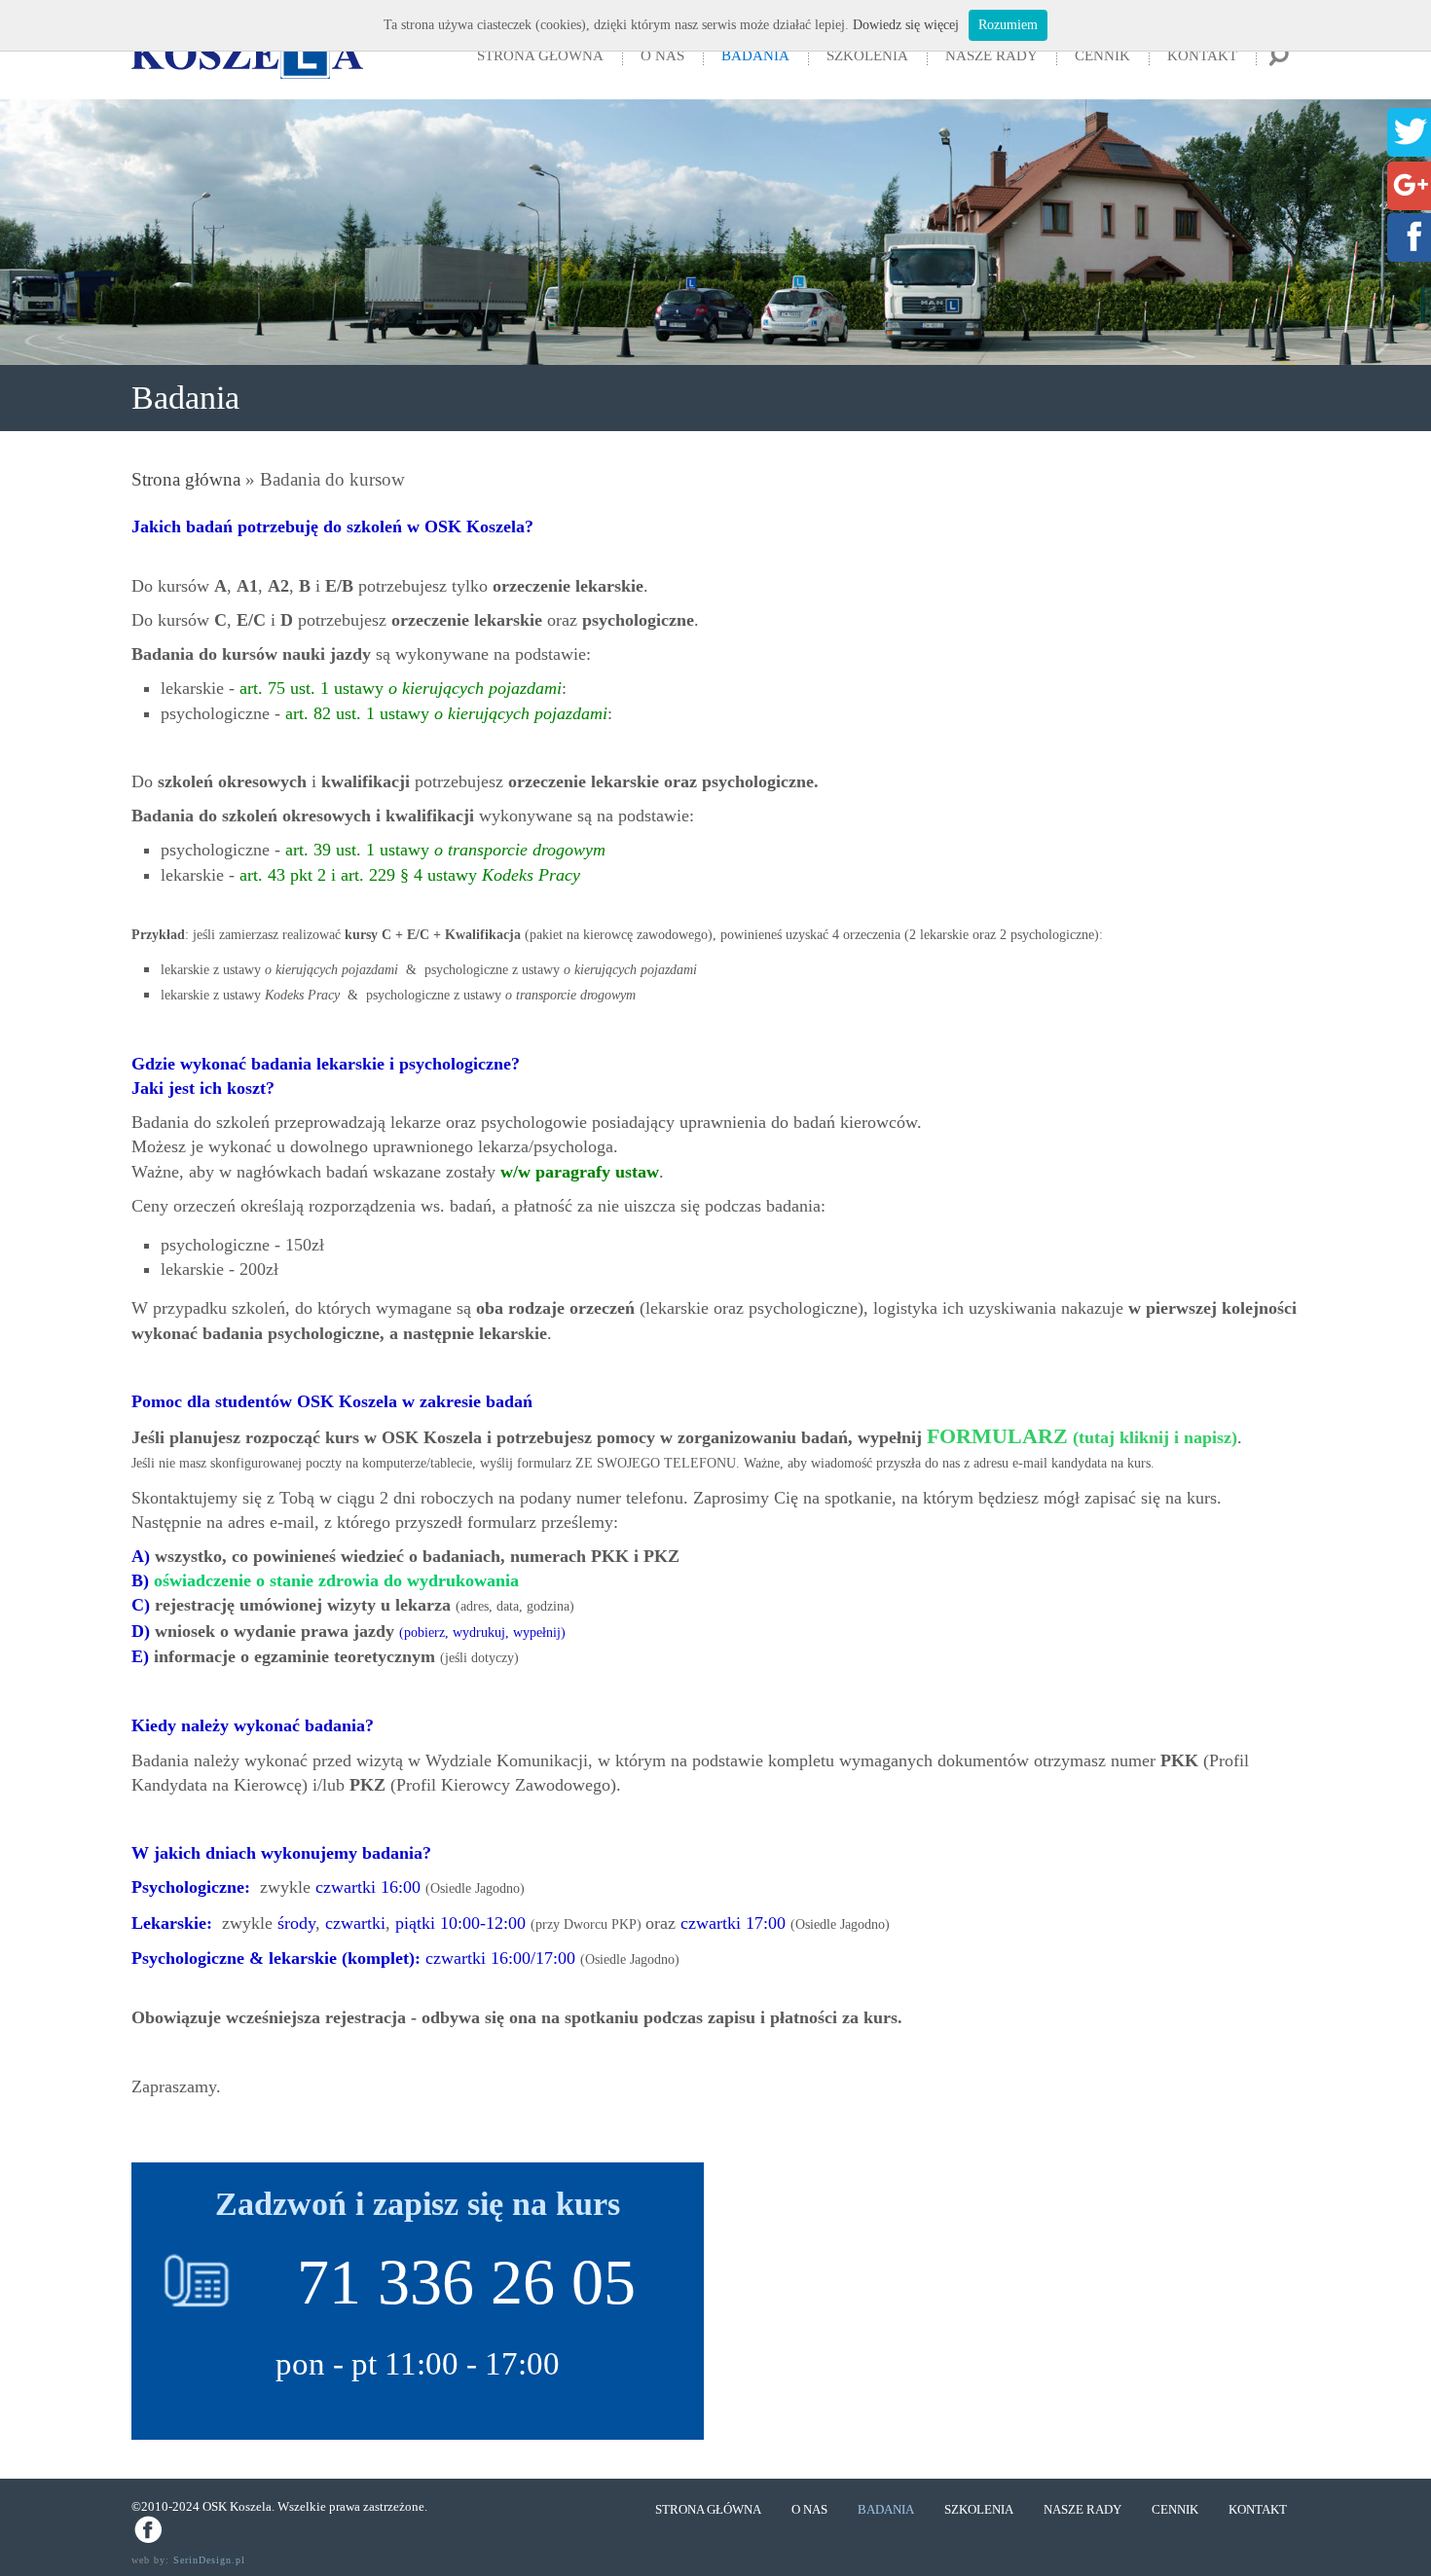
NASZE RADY (991, 55)
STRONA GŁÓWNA (540, 55)
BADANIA (755, 55)
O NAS (662, 55)
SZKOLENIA (867, 55)
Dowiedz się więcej (906, 25)
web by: (188, 2560)
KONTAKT (1202, 55)
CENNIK (1102, 55)
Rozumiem (1008, 25)
